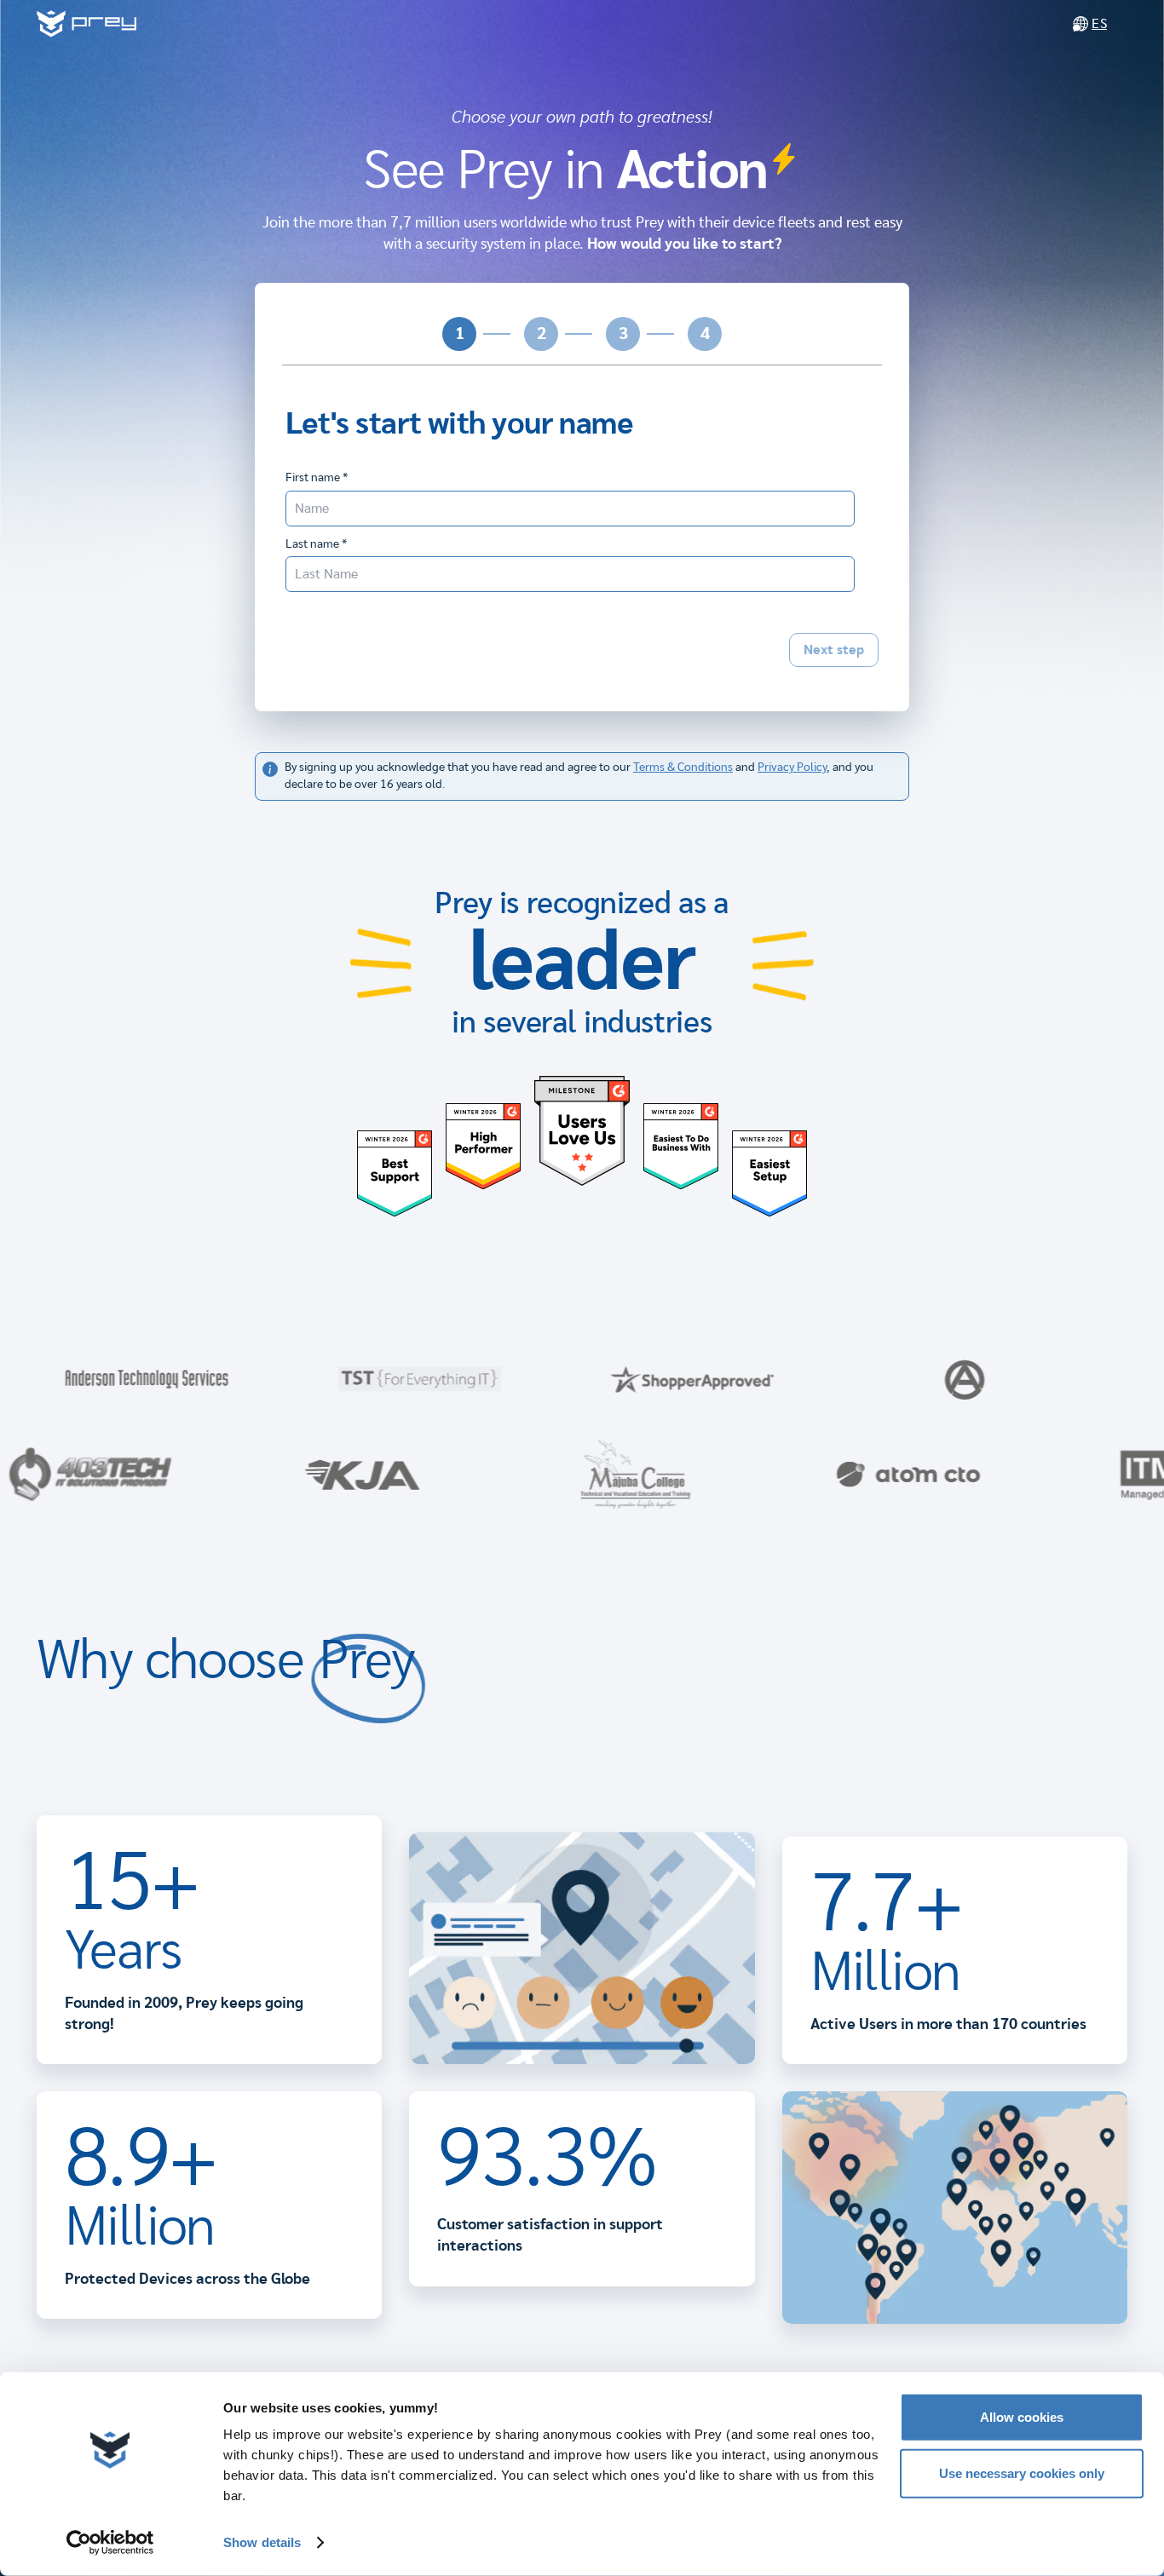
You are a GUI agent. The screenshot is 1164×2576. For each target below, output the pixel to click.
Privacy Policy (792, 768)
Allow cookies (1022, 2417)
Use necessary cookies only (1022, 2472)
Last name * (316, 544)
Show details (262, 2542)
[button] (459, 334)
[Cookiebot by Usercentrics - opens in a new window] (110, 2543)
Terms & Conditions (683, 768)
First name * (317, 478)
